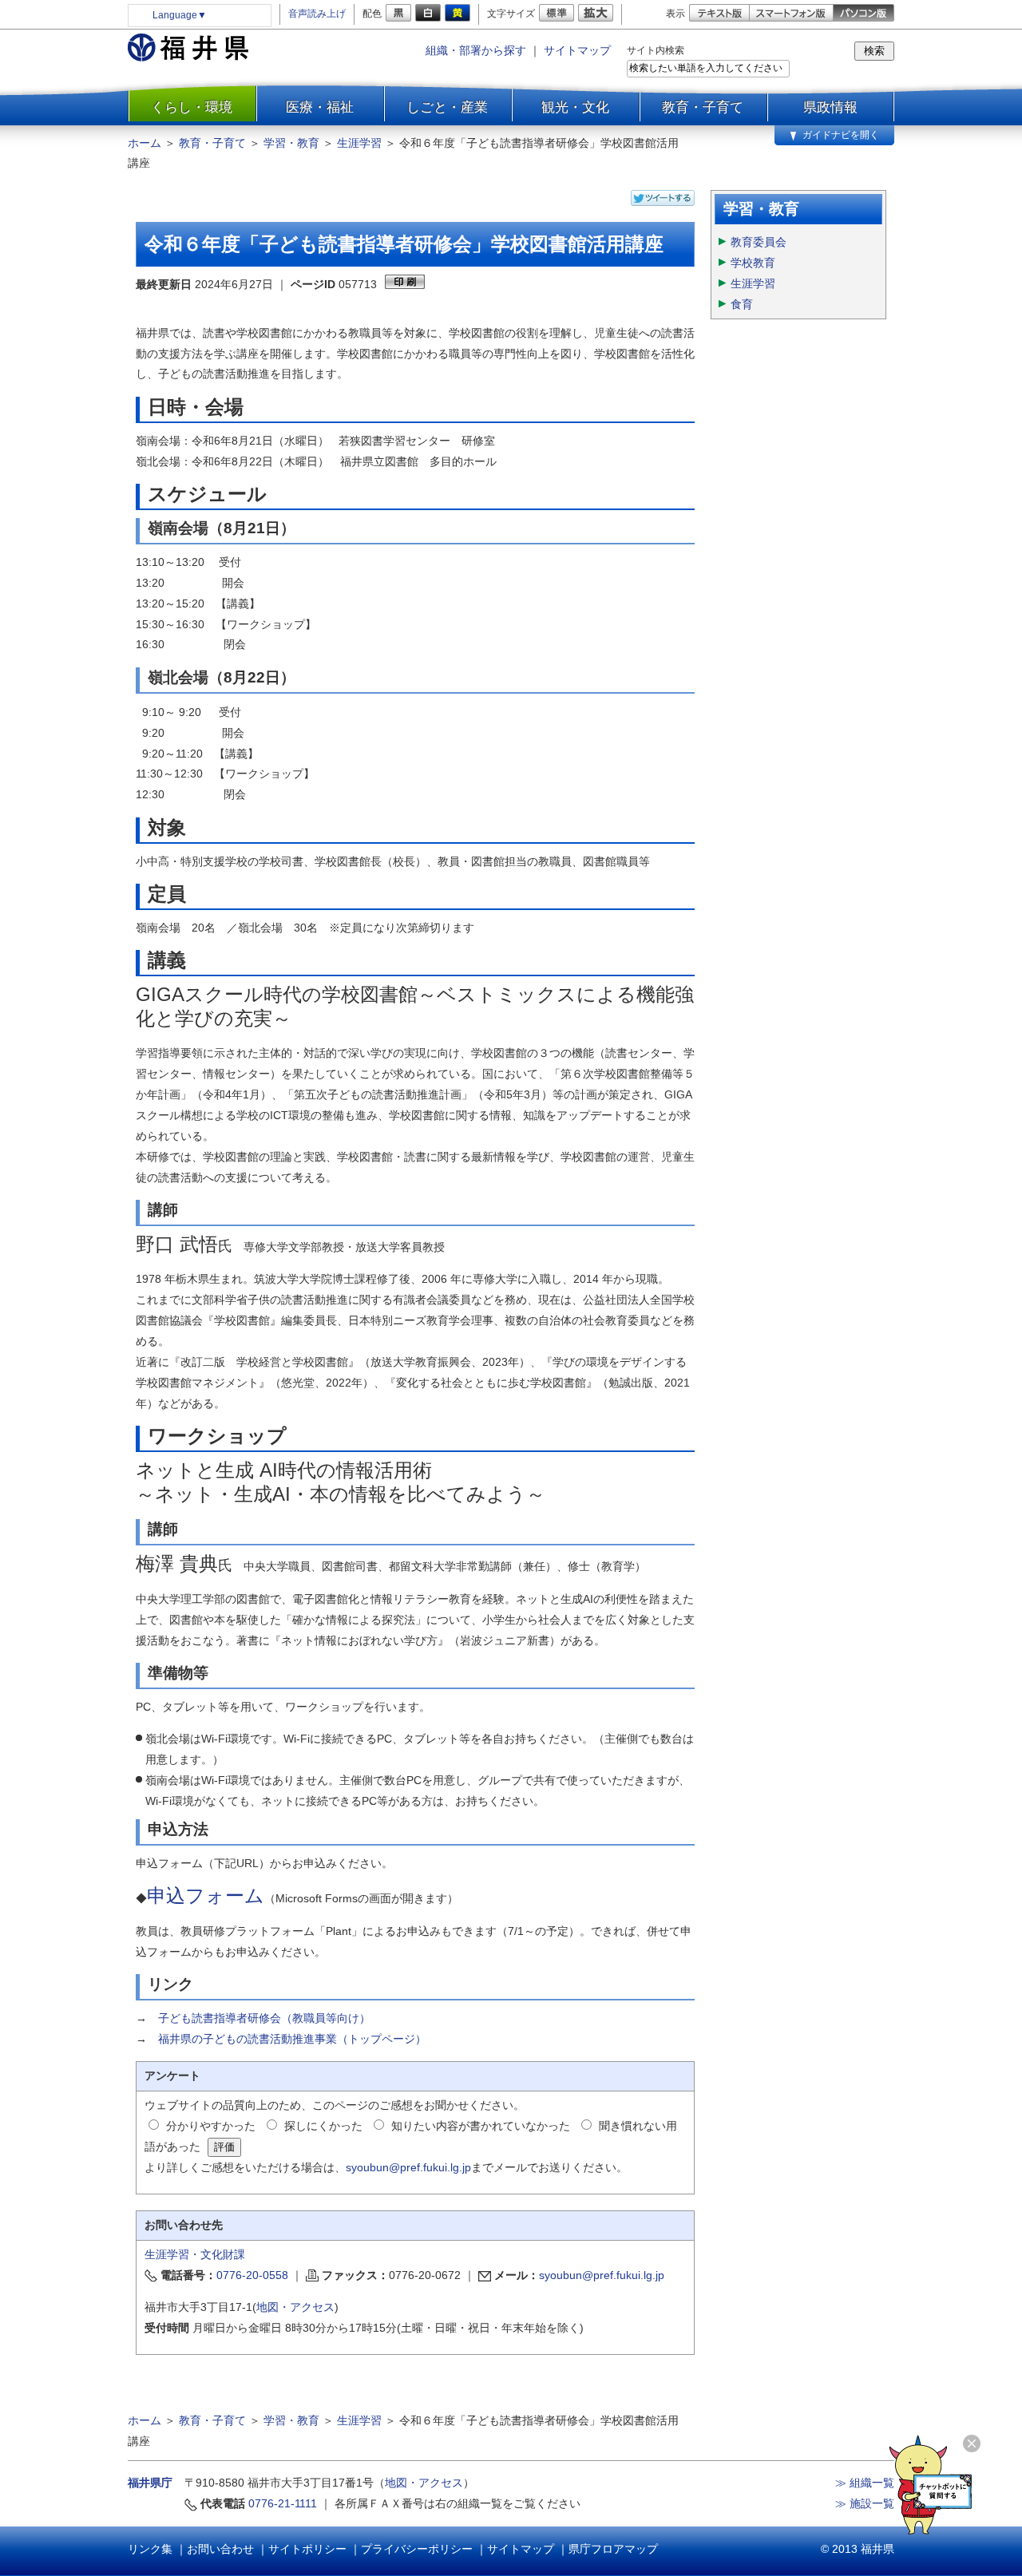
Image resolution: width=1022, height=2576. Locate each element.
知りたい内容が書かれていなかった (481, 2126)
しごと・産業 (447, 107)
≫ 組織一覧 (865, 2483)
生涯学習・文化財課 (195, 2254)
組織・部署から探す (476, 50)
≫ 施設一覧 (865, 2503)
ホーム (145, 143)
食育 (742, 304)
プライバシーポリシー (417, 2549)
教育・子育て (703, 107)
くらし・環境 (192, 107)
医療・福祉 (320, 107)
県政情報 (830, 107)
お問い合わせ (220, 2549)
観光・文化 (575, 107)
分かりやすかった (211, 2126)
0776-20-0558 (252, 2275)
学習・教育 (291, 143)
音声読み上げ (317, 14)
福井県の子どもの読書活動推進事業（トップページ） (292, 2039)
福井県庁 (150, 2483)
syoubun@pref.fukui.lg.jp (408, 2167)
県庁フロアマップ (613, 2549)
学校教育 (753, 263)
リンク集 (150, 2549)
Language (180, 15)
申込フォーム (206, 1895)
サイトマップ (577, 50)
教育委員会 (759, 242)
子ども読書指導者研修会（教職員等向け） (264, 2018)
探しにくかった (323, 2126)
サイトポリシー (307, 2549)
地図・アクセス (295, 2307)
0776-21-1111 (283, 2503)
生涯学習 (359, 143)
